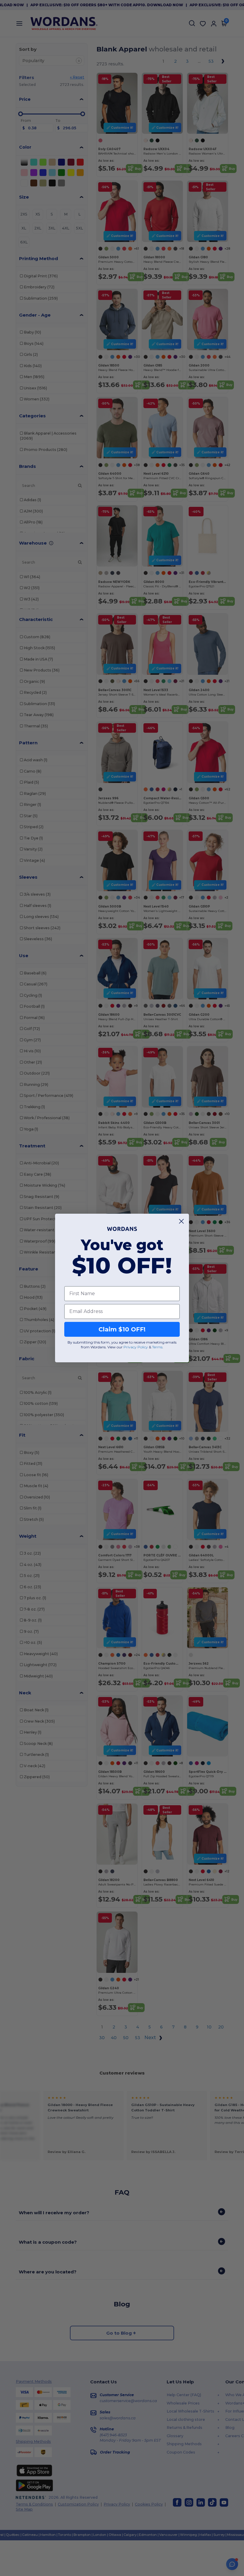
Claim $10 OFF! (122, 1329)
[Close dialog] (181, 1221)
